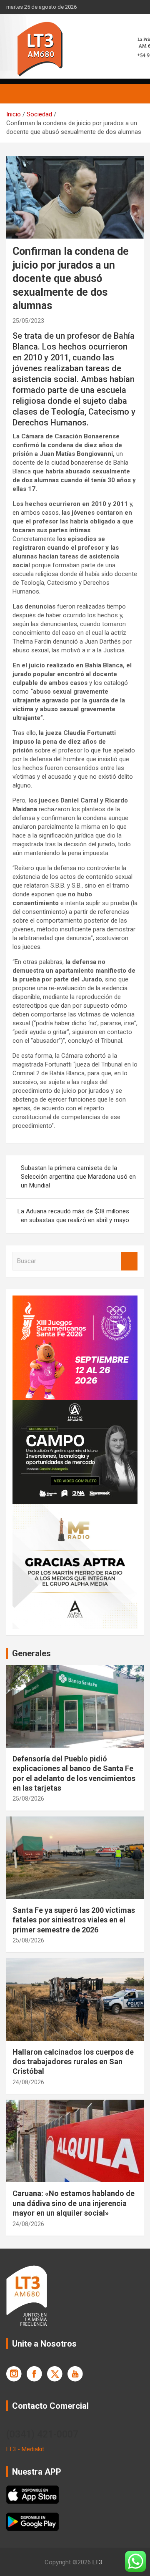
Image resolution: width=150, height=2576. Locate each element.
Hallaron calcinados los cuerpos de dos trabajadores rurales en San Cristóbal (73, 2062)
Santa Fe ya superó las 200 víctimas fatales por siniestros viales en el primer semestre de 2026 (74, 1920)
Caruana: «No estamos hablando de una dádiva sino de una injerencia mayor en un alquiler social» (74, 2203)
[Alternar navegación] (17, 94)
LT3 (97, 2562)
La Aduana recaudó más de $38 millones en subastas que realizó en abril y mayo (73, 1216)
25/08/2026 (28, 1799)
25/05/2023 (28, 321)
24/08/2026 (28, 2082)
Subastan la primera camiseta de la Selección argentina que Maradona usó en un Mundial (78, 1177)
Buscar (129, 1261)
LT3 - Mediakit (25, 2449)
